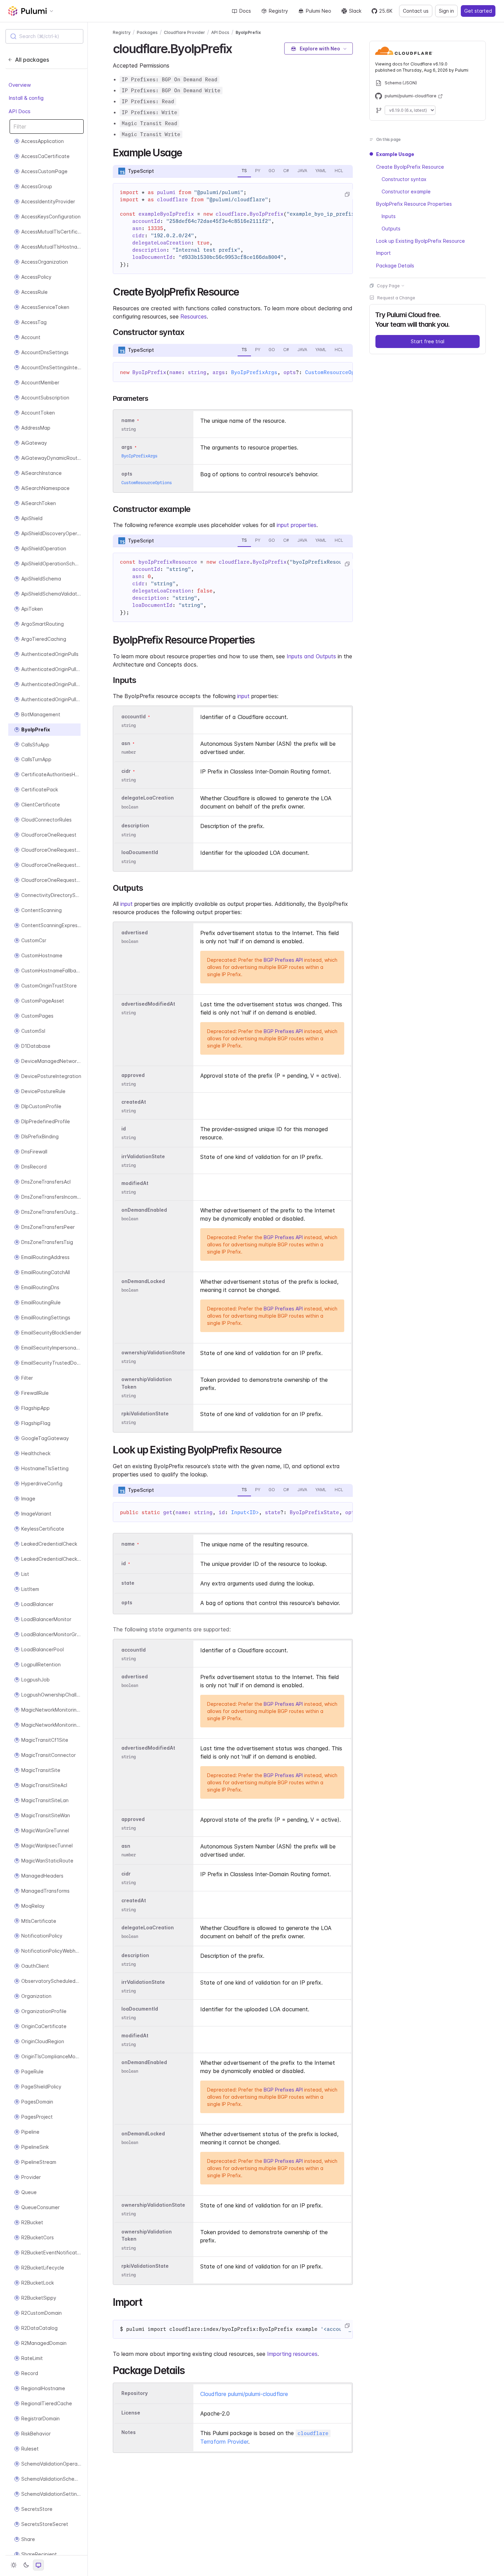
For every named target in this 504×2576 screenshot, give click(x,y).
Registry (278, 11)
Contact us (416, 11)
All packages (32, 60)
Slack (355, 11)
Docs (245, 11)
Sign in (446, 11)
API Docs (20, 111)
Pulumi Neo (319, 11)
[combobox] (44, 36)
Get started (478, 11)
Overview (20, 85)
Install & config (26, 98)
